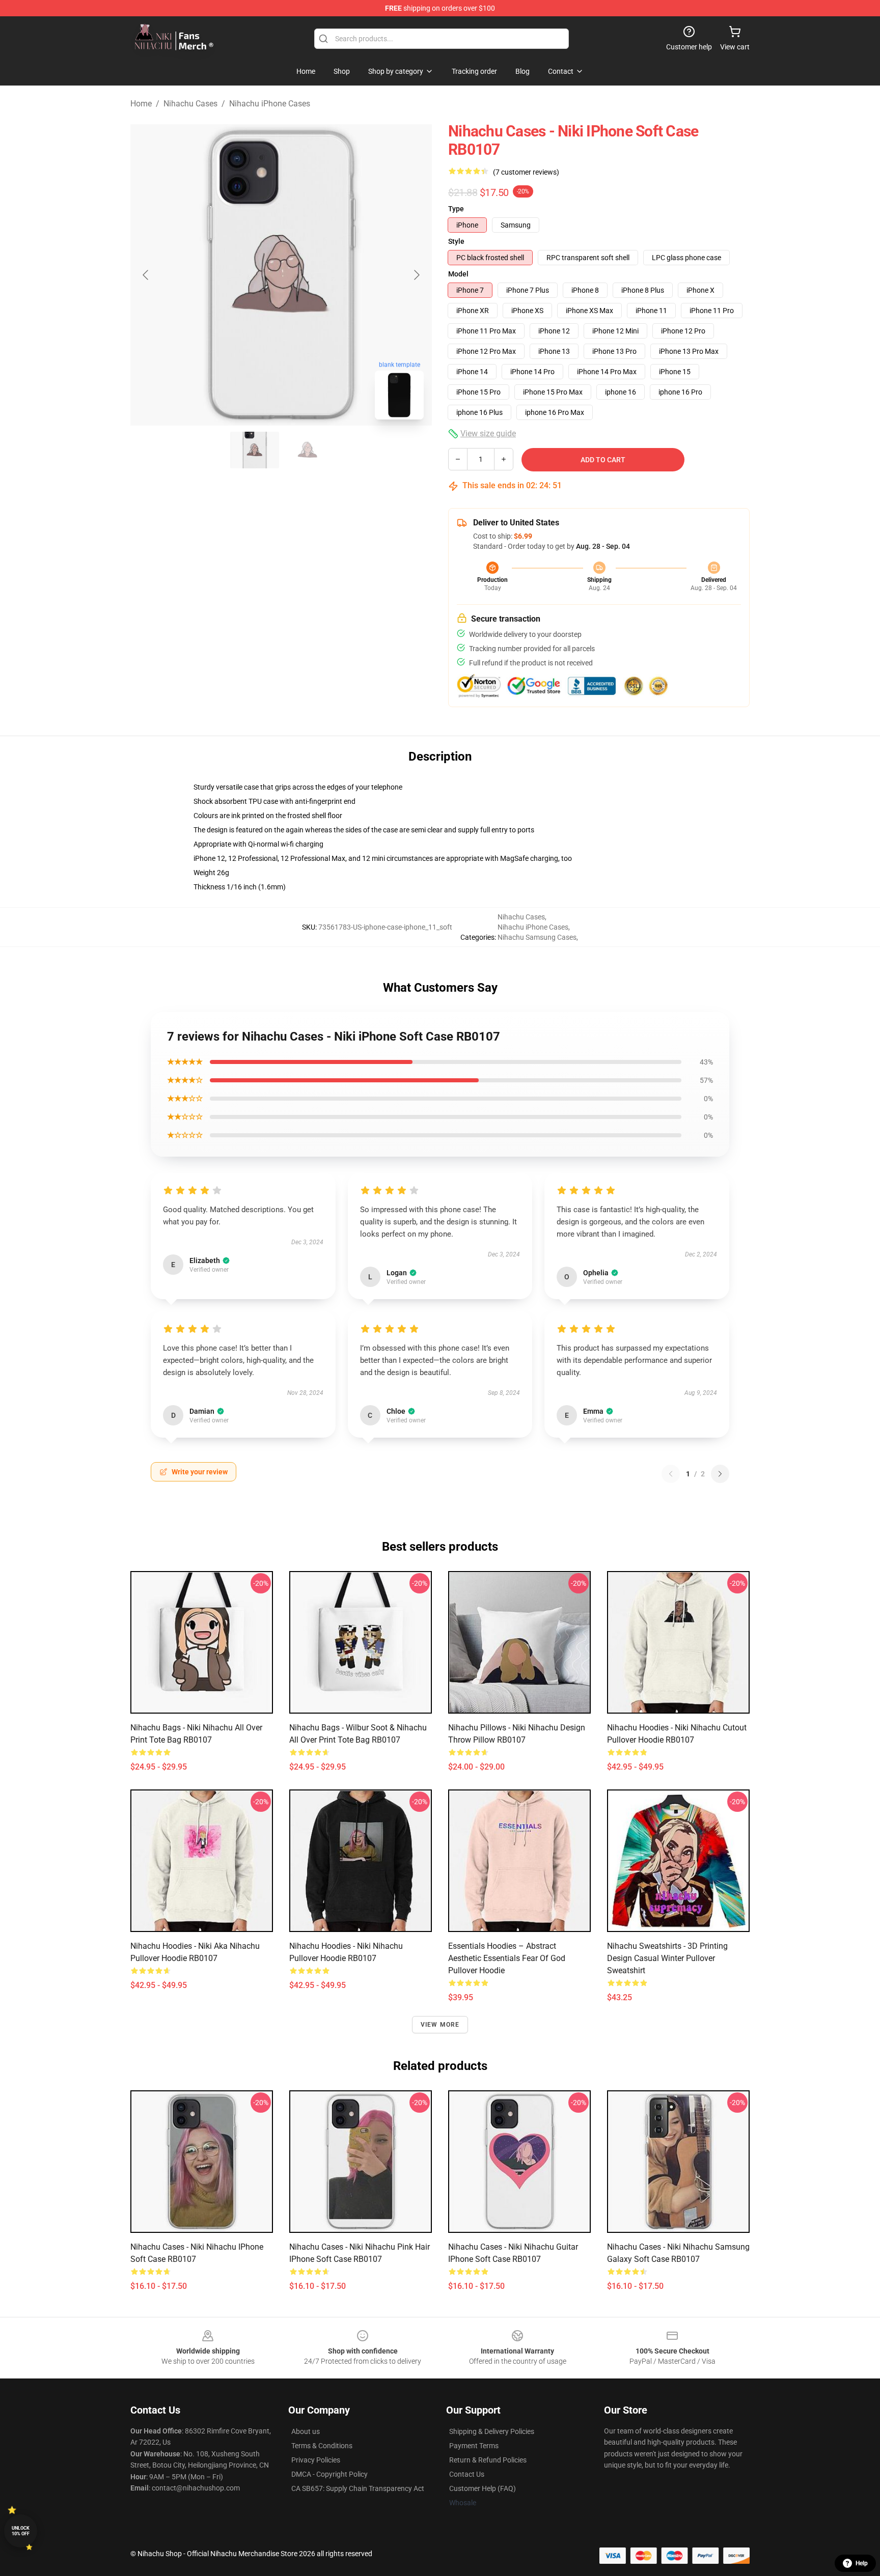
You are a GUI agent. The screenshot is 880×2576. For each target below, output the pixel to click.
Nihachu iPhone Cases (270, 104)
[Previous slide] (146, 275)
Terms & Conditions (322, 2446)
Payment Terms (474, 2446)
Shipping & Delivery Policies (492, 2431)
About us (306, 2431)
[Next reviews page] (720, 1474)
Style (456, 241)
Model (458, 274)
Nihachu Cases (190, 104)
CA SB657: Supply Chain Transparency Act (358, 2488)
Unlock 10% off (21, 2531)
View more (440, 2025)
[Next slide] (416, 275)
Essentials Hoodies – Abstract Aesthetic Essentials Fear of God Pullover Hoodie (507, 1958)
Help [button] (862, 2563)
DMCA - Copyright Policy (329, 2474)
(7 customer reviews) (526, 172)
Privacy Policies (316, 2460)
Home (141, 104)
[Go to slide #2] (308, 450)
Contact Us (467, 2474)
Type (456, 209)
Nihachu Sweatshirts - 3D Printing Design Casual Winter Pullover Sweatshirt (667, 1958)
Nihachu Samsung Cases (537, 937)
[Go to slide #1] (255, 450)
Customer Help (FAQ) (483, 2488)
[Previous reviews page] (671, 1474)
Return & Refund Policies (488, 2460)
